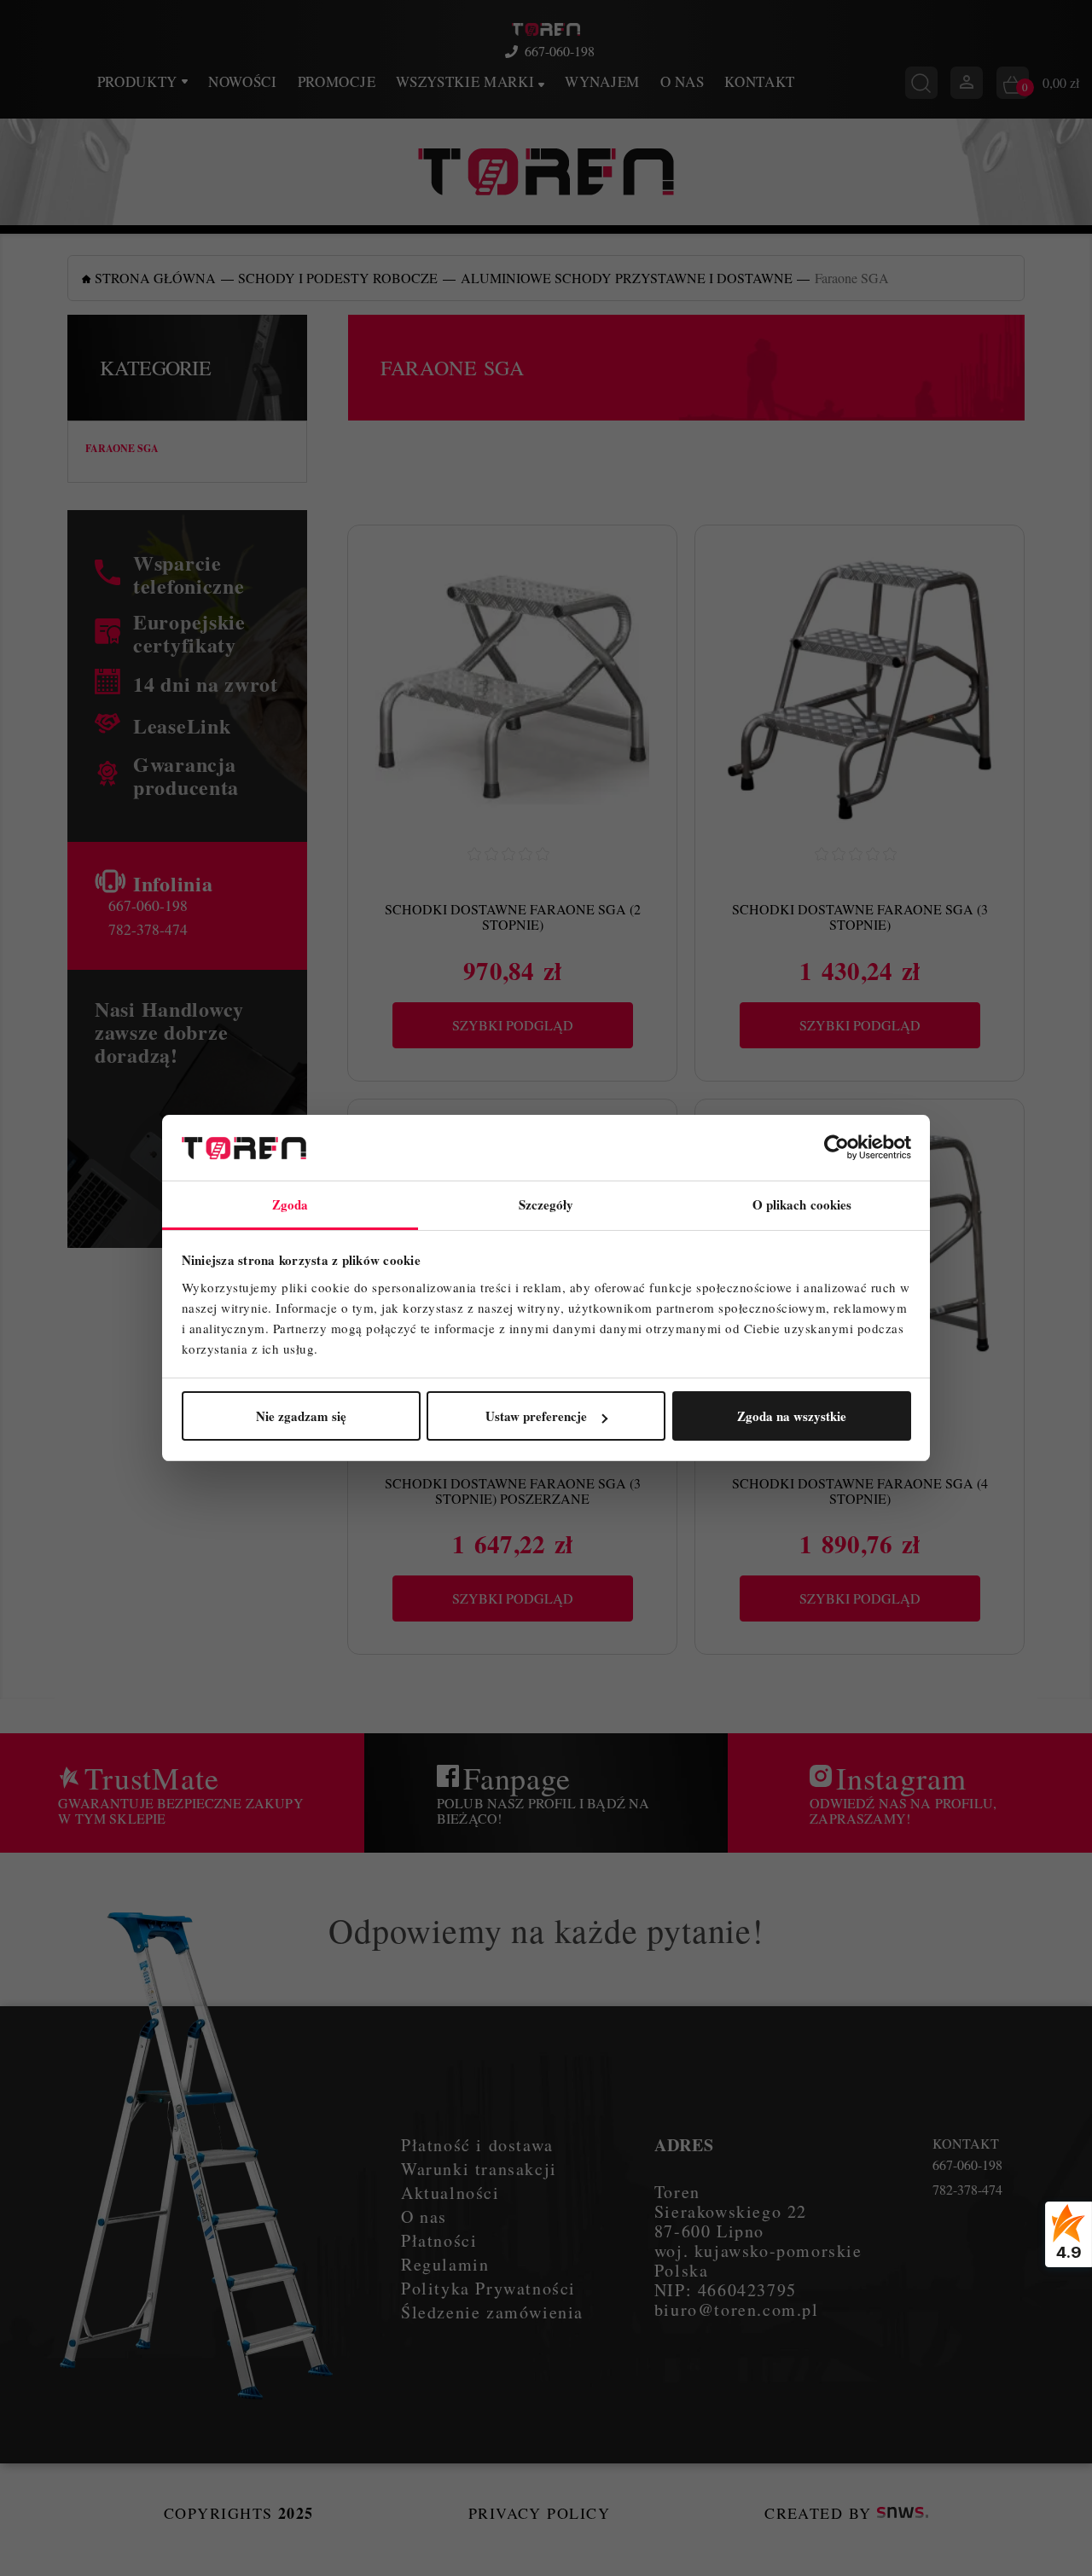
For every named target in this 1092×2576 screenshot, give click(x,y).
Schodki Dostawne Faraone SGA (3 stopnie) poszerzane (513, 1491)
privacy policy (539, 2513)
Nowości (243, 81)
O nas (682, 81)
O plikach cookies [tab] (802, 1204)
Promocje (337, 81)
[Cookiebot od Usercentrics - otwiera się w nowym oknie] (836, 1148)
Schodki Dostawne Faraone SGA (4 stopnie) (860, 1491)
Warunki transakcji (479, 2169)
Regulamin (445, 2264)
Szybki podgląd (513, 1025)
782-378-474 (148, 929)
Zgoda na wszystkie (792, 1416)
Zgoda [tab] (290, 1204)
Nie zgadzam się (301, 1416)
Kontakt (760, 81)
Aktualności (450, 2193)
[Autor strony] (903, 2513)
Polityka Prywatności (488, 2288)
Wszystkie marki (467, 81)
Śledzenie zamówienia (492, 2312)
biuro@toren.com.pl (737, 2309)
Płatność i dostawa (477, 2145)
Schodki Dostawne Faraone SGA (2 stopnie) (513, 917)
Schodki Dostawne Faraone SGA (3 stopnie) (860, 917)
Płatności (439, 2240)
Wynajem (602, 81)
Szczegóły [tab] (546, 1204)
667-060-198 (560, 51)
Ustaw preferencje (536, 1416)
